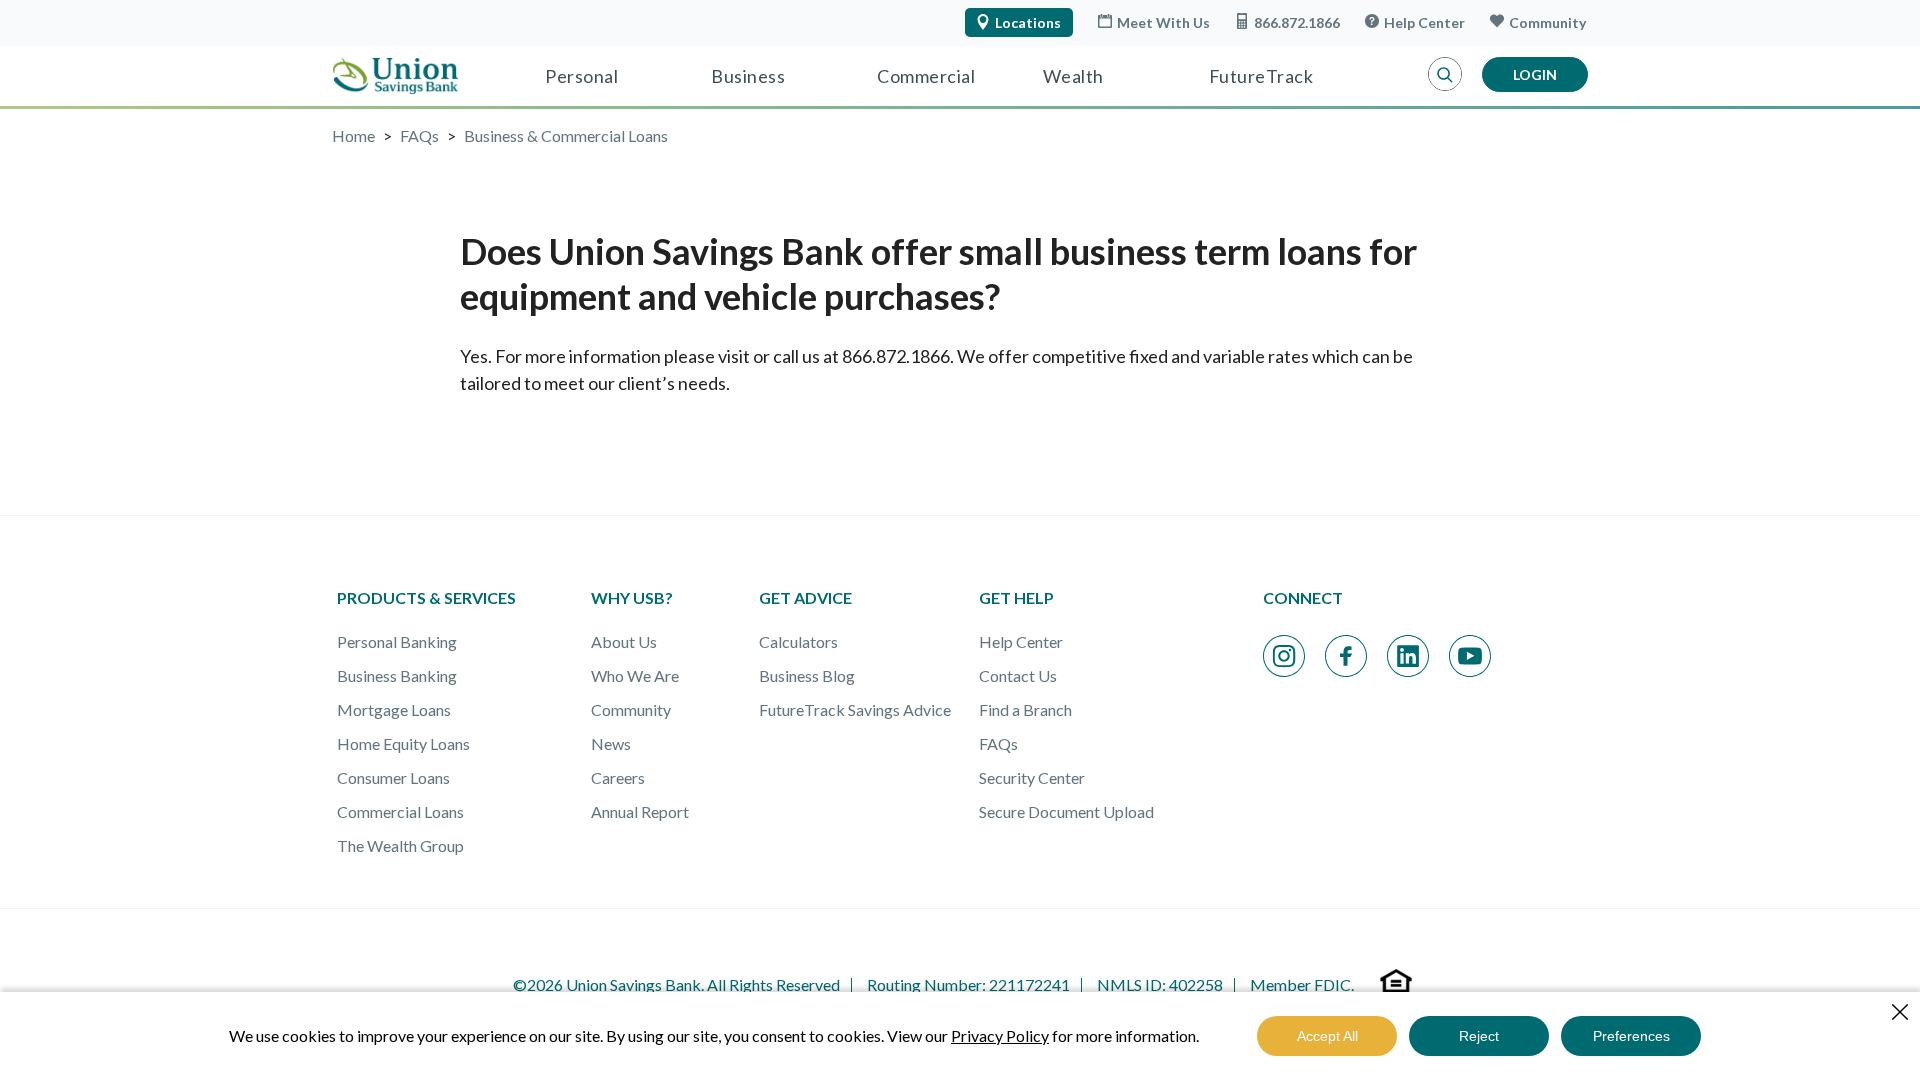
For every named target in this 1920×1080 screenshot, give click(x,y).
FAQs (998, 743)
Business (748, 76)
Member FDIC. (1302, 984)
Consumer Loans (393, 777)
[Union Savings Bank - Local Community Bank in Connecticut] (395, 76)
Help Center (1424, 22)
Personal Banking (397, 641)
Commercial (926, 76)
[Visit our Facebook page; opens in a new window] (1346, 656)
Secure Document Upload (1066, 811)
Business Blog (807, 675)
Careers (618, 777)
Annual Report (640, 811)
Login (1535, 74)
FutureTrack (1261, 76)
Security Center (1032, 777)
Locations (1028, 22)
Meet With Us (1163, 22)
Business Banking (397, 675)
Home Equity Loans (403, 743)
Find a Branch (1025, 709)
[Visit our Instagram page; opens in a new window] (1284, 656)
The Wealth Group (400, 845)
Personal (581, 76)
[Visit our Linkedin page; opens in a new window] (1408, 656)
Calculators (798, 641)
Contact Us (1018, 675)
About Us (624, 641)
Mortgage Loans (394, 709)
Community (1547, 22)
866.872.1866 (1297, 22)
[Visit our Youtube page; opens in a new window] (1470, 656)
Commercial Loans (400, 811)
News (611, 743)
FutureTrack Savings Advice (855, 709)
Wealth (1073, 76)
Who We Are (635, 675)
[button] (1445, 75)
